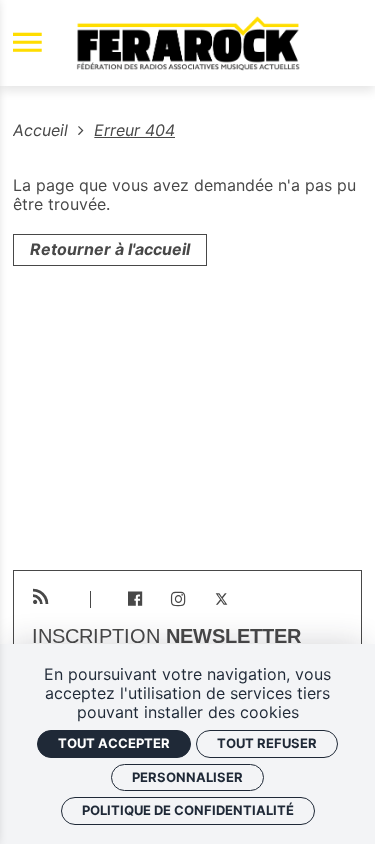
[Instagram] (178, 599)
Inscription (166, 637)
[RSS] (40, 597)
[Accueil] (188, 43)
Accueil (43, 130)
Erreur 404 (134, 130)
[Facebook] (134, 599)
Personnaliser (187, 777)
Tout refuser (267, 743)
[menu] (27, 43)
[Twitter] (221, 599)
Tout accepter (114, 743)
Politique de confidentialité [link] (188, 810)
